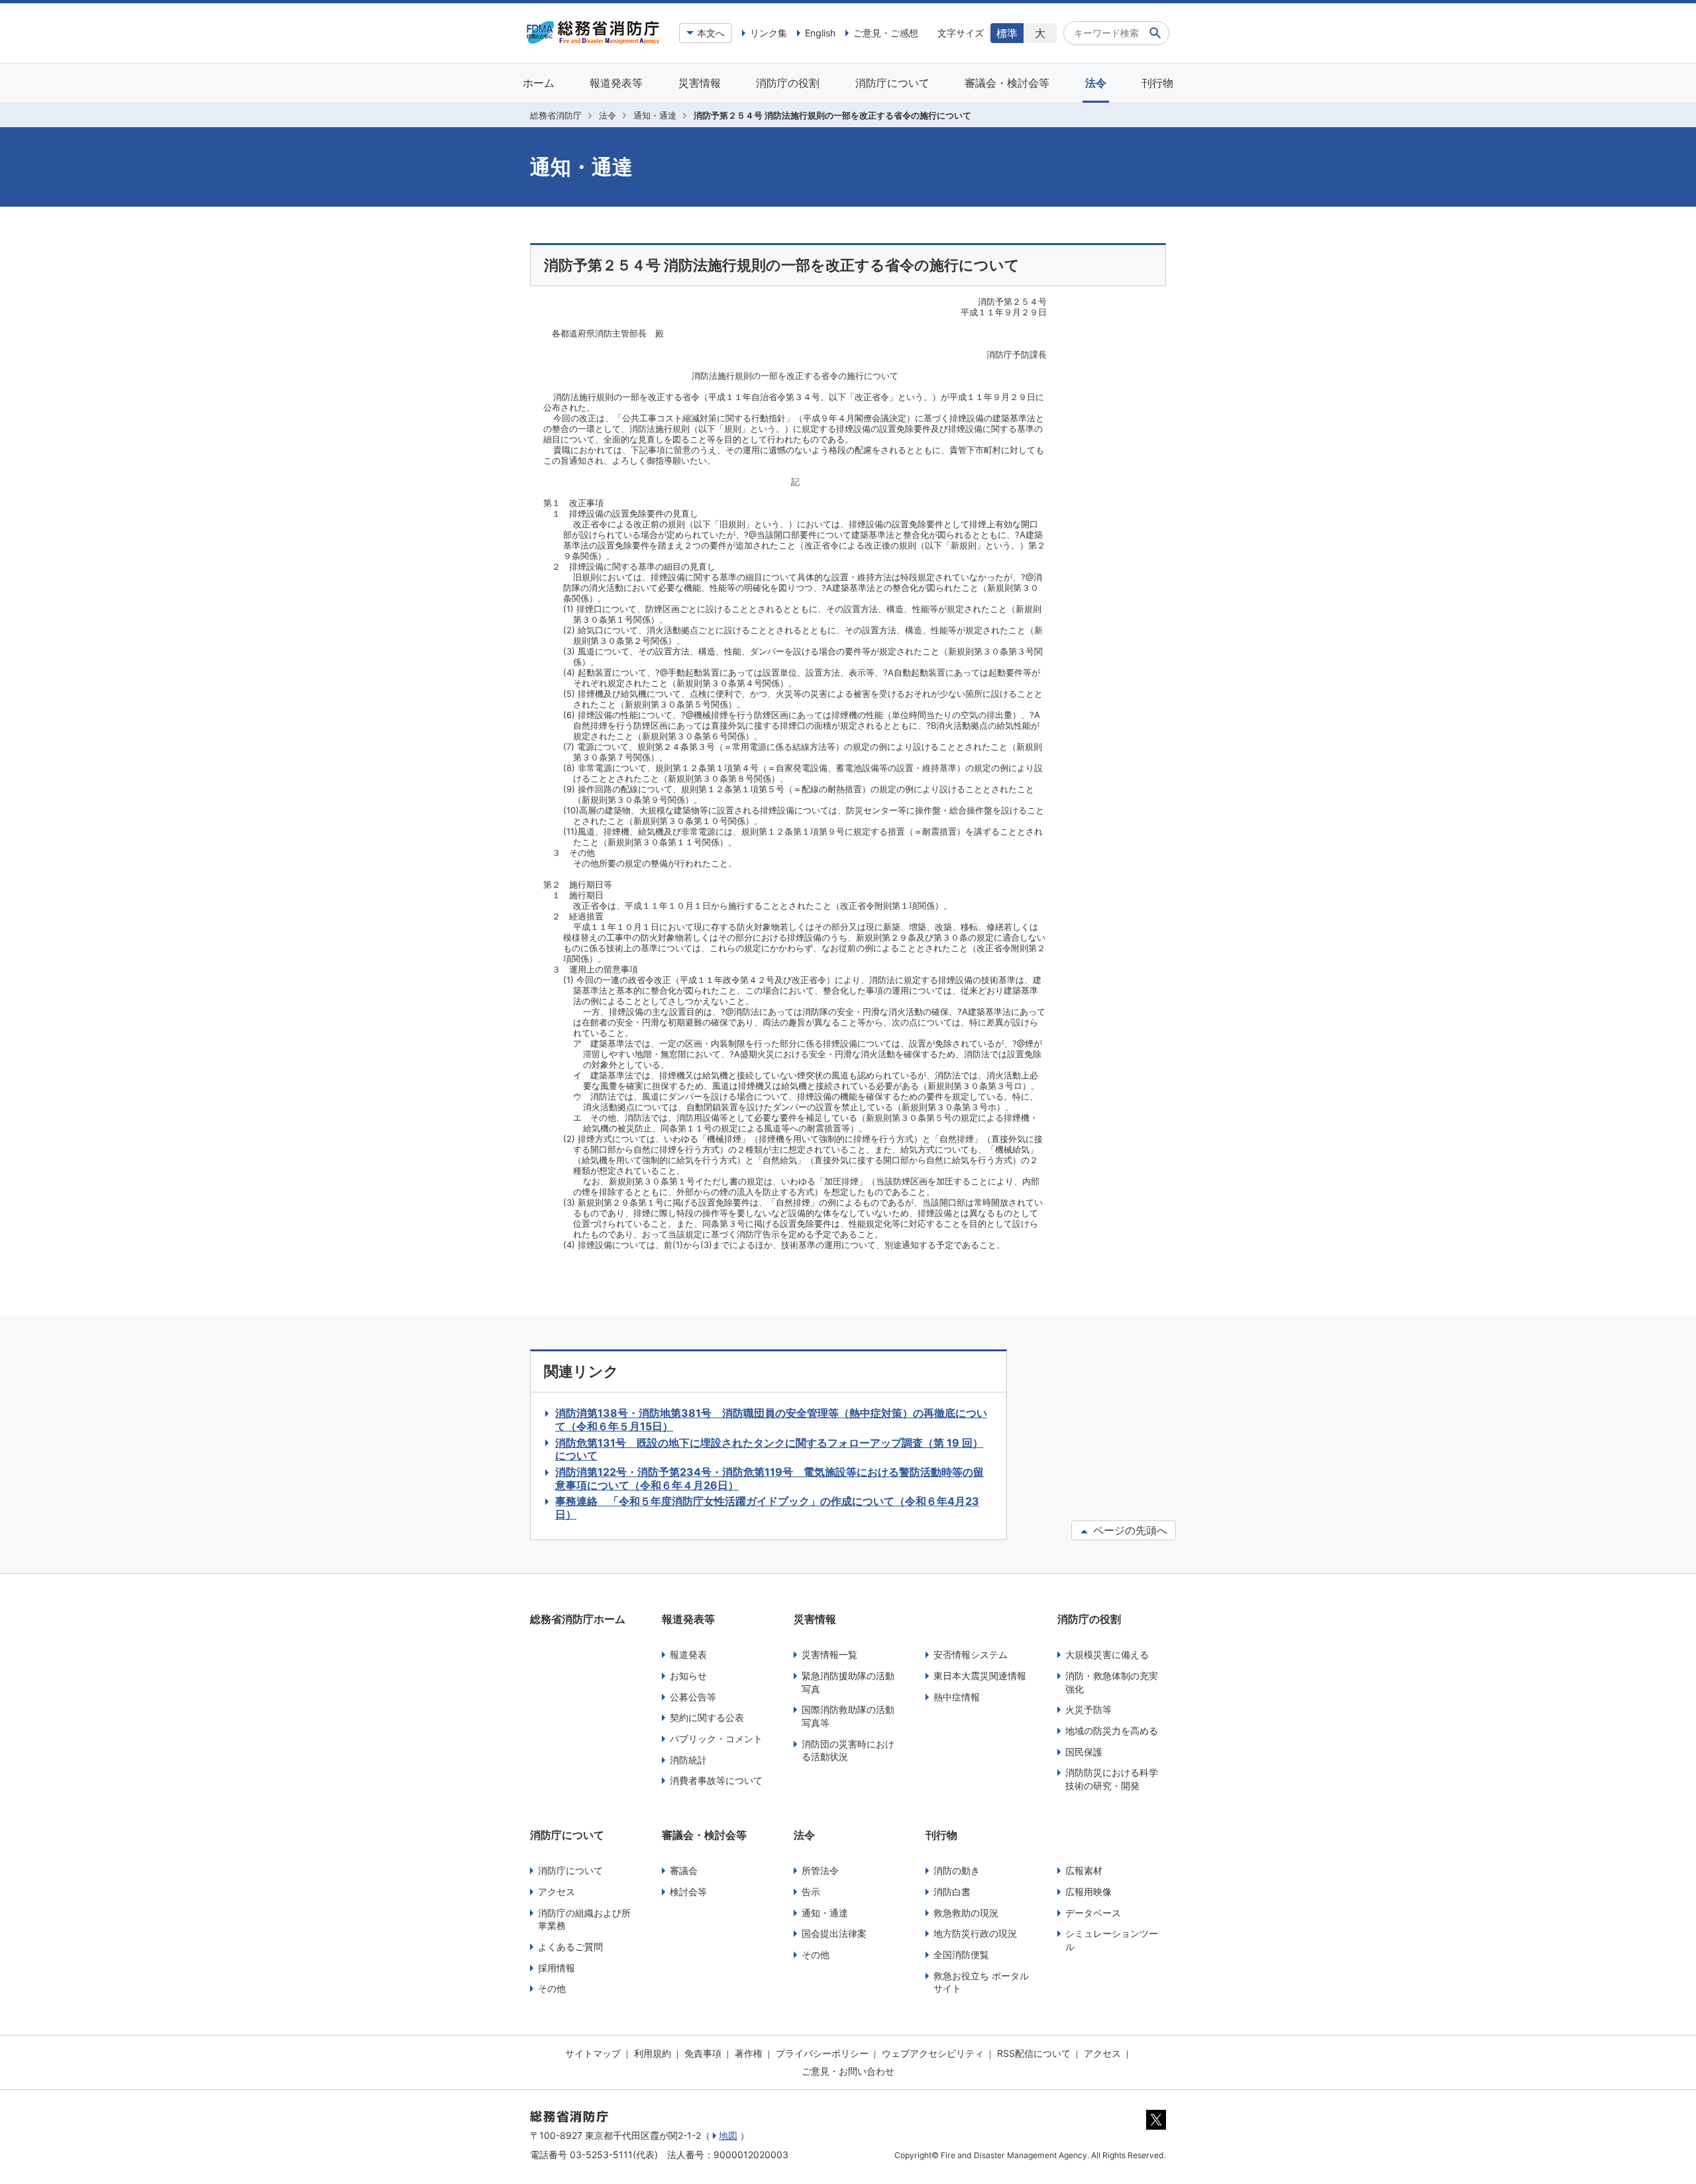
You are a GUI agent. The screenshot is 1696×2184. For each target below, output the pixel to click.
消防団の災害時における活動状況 (848, 1750)
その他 (552, 1988)
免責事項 (703, 2053)
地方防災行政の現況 (975, 1933)
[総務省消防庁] (593, 40)
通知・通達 (655, 115)
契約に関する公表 (707, 1717)
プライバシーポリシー (822, 2053)
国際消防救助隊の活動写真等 (848, 1716)
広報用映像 (1088, 1892)
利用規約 (653, 2053)
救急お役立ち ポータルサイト (981, 1982)
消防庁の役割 (788, 83)
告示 (811, 1892)
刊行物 (1157, 83)
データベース (1093, 1913)
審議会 (684, 1870)
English (820, 33)
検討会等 (688, 1892)
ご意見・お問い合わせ (848, 2071)
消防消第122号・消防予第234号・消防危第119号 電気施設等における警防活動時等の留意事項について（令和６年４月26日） (769, 1479)
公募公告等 (693, 1697)
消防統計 (688, 1760)
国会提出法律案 (834, 1933)
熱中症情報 (957, 1697)
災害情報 (700, 83)
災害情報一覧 (829, 1654)
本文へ (711, 33)
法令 (1096, 83)
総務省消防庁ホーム (578, 1619)
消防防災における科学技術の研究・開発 (1112, 1779)
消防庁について (892, 83)
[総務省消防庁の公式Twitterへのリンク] (1156, 2126)
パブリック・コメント (716, 1739)
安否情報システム (971, 1654)
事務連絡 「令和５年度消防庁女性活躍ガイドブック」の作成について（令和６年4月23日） (767, 1508)
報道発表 (688, 1654)
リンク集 (768, 33)
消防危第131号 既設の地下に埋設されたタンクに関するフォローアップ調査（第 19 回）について (769, 1449)
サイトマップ (593, 2053)
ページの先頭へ (1129, 1530)
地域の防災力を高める (1112, 1731)
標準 (1007, 33)
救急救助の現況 (966, 1913)
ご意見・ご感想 (886, 33)
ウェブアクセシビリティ (933, 2053)
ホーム (539, 83)
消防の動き (957, 1870)
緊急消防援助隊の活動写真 (848, 1682)
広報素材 (1084, 1870)
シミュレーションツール (1112, 1940)
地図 (728, 2135)
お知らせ (688, 1676)
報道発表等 (616, 83)
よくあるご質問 (570, 1947)
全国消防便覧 (961, 1954)
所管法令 (820, 1870)
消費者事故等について (716, 1780)
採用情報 (556, 1968)
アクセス (556, 1892)
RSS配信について (1034, 2053)
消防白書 (952, 1892)
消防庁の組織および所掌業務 (584, 1919)
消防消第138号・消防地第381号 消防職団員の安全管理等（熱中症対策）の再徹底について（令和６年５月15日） (771, 1420)
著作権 (749, 2053)
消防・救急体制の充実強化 (1112, 1682)
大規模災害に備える (1107, 1654)
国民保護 (1084, 1752)
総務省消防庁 (556, 115)
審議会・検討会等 (1007, 83)
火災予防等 (1088, 1709)
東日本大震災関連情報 (980, 1676)
